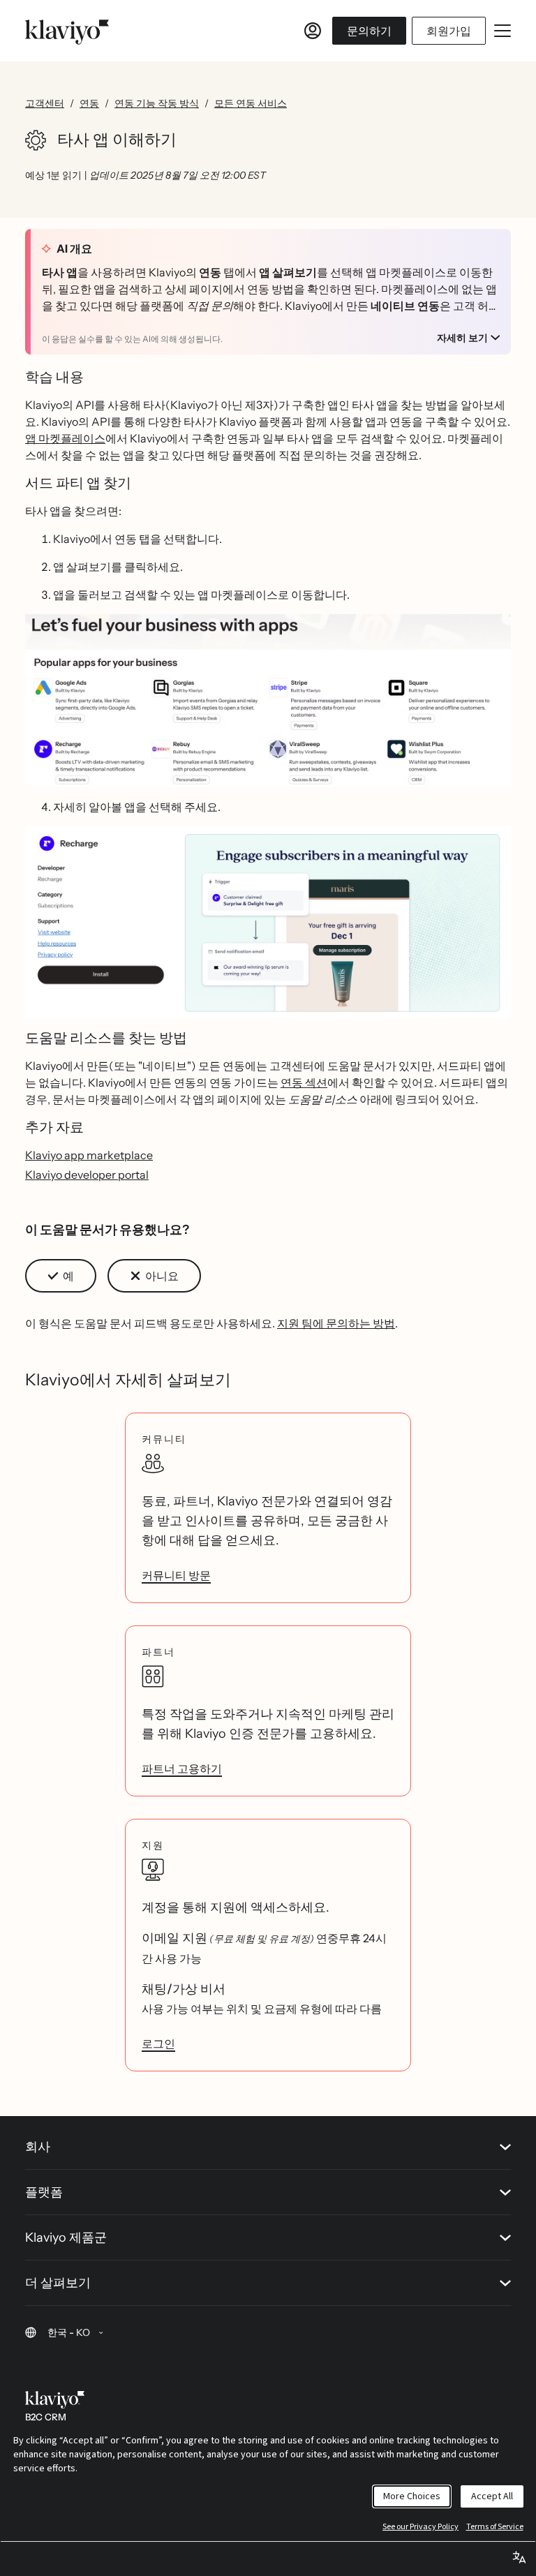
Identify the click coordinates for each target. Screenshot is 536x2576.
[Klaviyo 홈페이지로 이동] (67, 31)
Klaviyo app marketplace (89, 1155)
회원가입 (449, 31)
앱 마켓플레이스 (65, 438)
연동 (89, 103)
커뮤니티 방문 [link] (176, 1575)
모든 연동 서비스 (251, 103)
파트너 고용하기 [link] (182, 1769)
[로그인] (313, 31)
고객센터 (45, 103)
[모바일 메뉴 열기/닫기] (502, 31)
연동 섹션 (304, 1082)
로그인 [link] (158, 2043)
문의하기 (369, 31)
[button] (268, 701)
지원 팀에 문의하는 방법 (336, 1323)
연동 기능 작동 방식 (157, 103)
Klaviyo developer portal (87, 1175)
